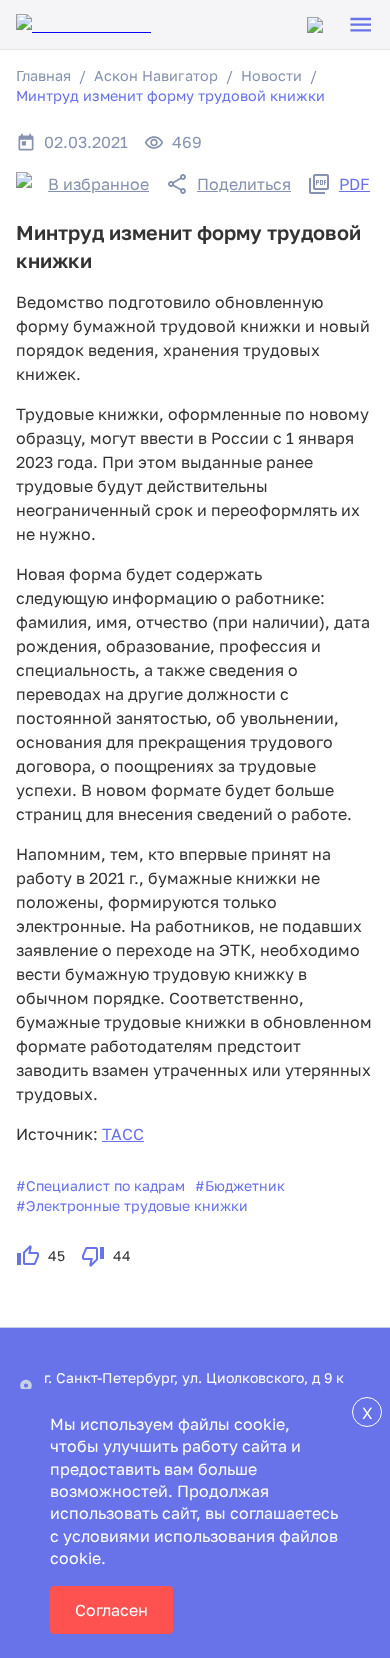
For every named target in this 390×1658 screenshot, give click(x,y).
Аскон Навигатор (156, 75)
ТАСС (123, 1134)
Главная (43, 75)
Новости (271, 75)
